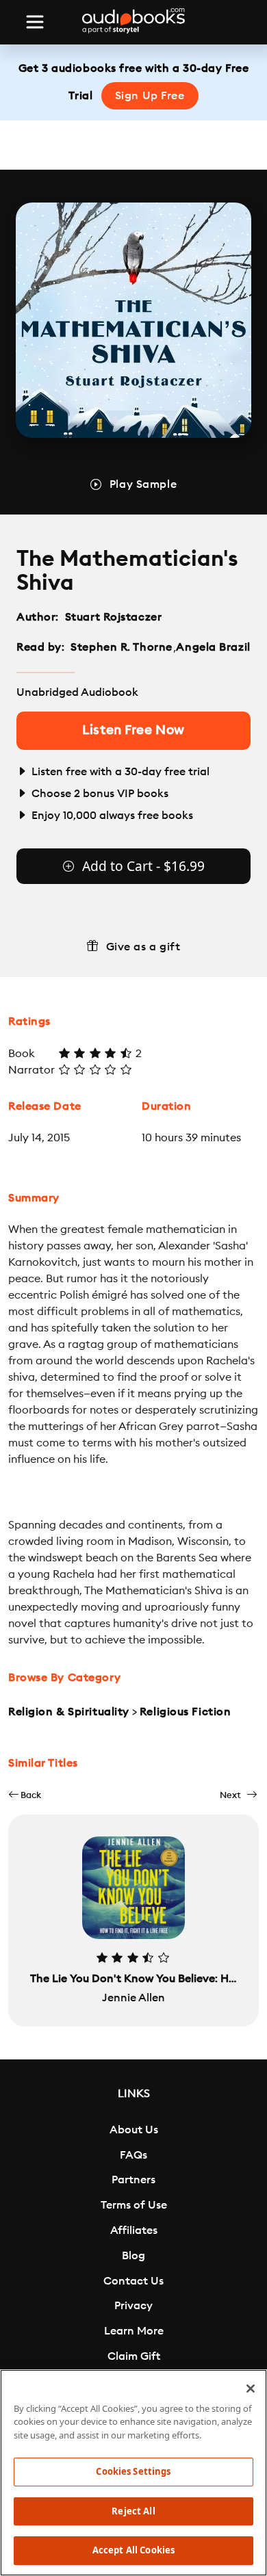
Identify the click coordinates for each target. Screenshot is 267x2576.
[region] (133, 2473)
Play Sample (143, 484)
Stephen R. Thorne (122, 647)
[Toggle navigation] (35, 22)
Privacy (133, 2306)
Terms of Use (134, 2205)
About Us (134, 2130)
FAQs (133, 2155)
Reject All (133, 2511)
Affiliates (134, 2230)
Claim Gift (134, 2356)
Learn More (134, 2331)
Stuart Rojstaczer (114, 617)
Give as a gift (143, 947)
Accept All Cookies (133, 2550)
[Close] (251, 2389)
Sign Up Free (150, 96)
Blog (133, 2256)
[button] (25, 1795)
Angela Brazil (213, 647)
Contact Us (133, 2281)
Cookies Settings (133, 2471)
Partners (133, 2180)
